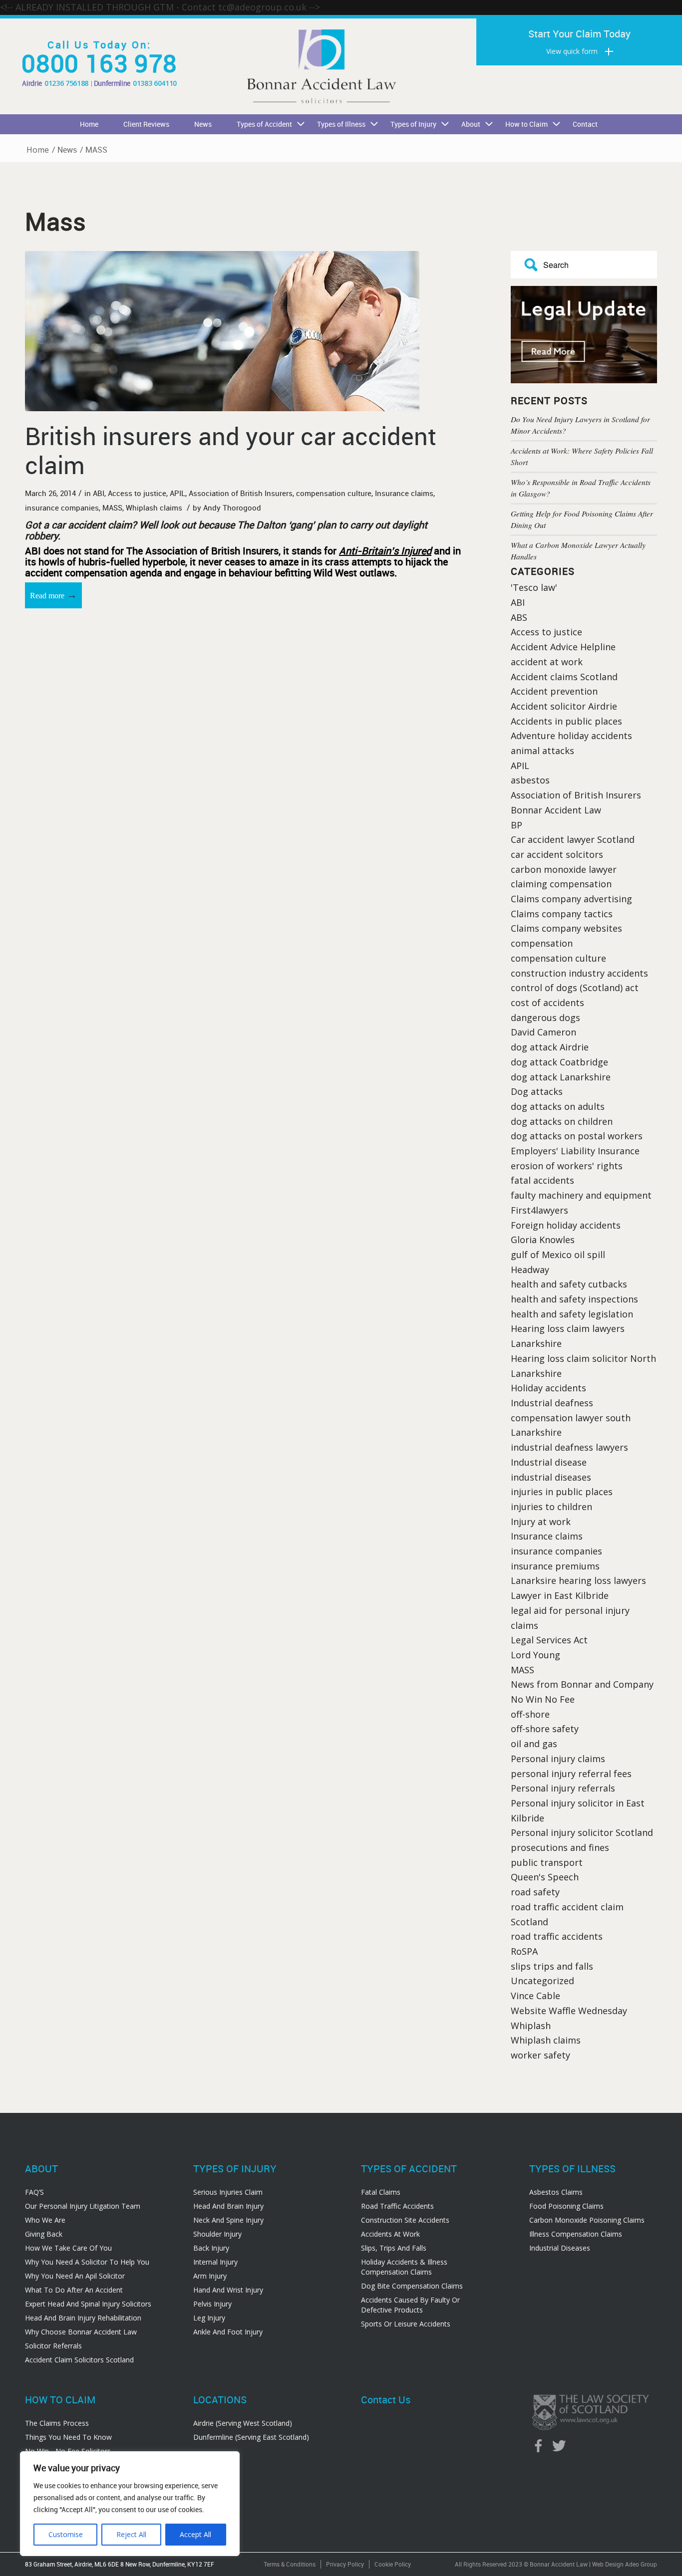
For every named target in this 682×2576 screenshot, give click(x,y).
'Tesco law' (534, 587)
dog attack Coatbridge (559, 1062)
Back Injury (211, 2248)
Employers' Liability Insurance (575, 1151)
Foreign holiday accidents (566, 1225)
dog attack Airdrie (550, 1047)
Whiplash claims (154, 508)
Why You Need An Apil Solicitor (75, 2276)
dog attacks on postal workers (577, 1136)
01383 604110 (155, 83)
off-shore (530, 1714)
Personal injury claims (558, 1759)
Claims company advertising (571, 899)
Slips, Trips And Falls (394, 2248)
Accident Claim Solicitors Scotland (79, 2360)
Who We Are (45, 2220)
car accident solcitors (557, 854)
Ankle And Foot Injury (228, 2332)
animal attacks (542, 751)
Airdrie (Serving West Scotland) (243, 2423)
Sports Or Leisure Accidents (406, 2324)
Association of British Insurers (241, 493)
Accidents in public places (566, 721)
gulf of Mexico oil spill (558, 1255)
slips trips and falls (552, 1966)
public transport (547, 1862)
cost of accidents (547, 1003)
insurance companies (62, 508)
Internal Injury (215, 2262)
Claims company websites (566, 928)
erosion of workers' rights (567, 1166)
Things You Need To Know (68, 2437)
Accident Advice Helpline (563, 647)
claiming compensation (561, 884)
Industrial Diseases (560, 2248)
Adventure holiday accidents (571, 736)
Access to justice (137, 493)
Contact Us (386, 2400)
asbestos (530, 780)
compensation (542, 943)
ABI (99, 493)
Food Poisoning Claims (566, 2206)
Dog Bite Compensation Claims (412, 2286)
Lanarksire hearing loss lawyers (578, 1580)
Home (38, 150)
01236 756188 (66, 83)
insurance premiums (555, 1566)
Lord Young (535, 1655)
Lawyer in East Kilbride (560, 1595)
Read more (53, 595)
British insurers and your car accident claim (231, 450)
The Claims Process (57, 2423)
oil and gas (534, 1744)
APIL (177, 493)
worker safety (540, 2055)
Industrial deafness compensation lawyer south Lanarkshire (571, 1417)
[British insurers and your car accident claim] (243, 331)
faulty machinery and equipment (581, 1195)
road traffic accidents (557, 1936)
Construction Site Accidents (405, 2220)
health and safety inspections (574, 1299)
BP (516, 825)
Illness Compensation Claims (576, 2234)
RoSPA (524, 1951)
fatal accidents (542, 1180)
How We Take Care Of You (68, 2248)
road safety (535, 1892)
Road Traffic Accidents (397, 2206)
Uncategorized (542, 1981)
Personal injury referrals (563, 1788)
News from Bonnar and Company (582, 1684)
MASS (112, 508)
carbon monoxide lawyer (564, 869)
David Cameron (543, 1032)
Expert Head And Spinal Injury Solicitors (88, 2304)
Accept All (195, 2534)
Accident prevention (554, 691)
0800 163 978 (99, 63)
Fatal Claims (381, 2192)
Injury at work (541, 1522)
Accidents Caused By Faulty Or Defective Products (410, 2305)
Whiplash (531, 2026)
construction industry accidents (579, 973)
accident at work (547, 662)
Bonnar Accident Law (556, 810)
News (67, 150)
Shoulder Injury (217, 2234)
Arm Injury (210, 2276)
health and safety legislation (572, 1314)
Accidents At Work (390, 2234)
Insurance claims (404, 493)
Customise (66, 2534)
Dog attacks (537, 1091)
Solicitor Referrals (53, 2346)
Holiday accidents (548, 1388)
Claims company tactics (562, 914)
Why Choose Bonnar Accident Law (81, 2332)
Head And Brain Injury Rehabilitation (83, 2318)
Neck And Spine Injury (228, 2220)
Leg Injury (209, 2318)
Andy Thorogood (232, 508)
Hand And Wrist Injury (228, 2290)
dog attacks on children (562, 1121)
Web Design (608, 2564)
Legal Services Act (549, 1640)
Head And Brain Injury (228, 2206)
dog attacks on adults (558, 1106)
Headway (530, 1270)
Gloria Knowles (543, 1240)
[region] (130, 2504)
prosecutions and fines (560, 1847)
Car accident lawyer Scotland (573, 839)
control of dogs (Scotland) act (575, 988)
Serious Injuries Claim (228, 2192)
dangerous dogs (545, 1018)
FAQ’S (34, 2192)
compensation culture (334, 493)
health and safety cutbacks (569, 1284)
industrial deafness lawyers (569, 1447)
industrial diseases (551, 1477)
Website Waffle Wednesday (569, 2011)
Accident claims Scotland (564, 677)
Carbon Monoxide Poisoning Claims (587, 2220)
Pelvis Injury (212, 2304)
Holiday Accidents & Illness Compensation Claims (404, 2267)
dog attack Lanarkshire (561, 1077)
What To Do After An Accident (74, 2290)
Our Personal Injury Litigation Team (83, 2206)
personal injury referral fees (571, 1774)
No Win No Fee (543, 1699)
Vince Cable (535, 1996)
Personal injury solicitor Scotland (582, 1832)
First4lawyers (539, 1210)
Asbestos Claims (556, 2192)
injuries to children (551, 1507)
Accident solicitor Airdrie (564, 706)
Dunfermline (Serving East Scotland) (251, 2437)
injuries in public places (562, 1492)
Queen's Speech (545, 1877)
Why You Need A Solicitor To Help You (87, 2262)
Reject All (131, 2534)
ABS (519, 617)
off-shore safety (545, 1729)
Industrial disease (549, 1462)
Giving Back (44, 2234)
